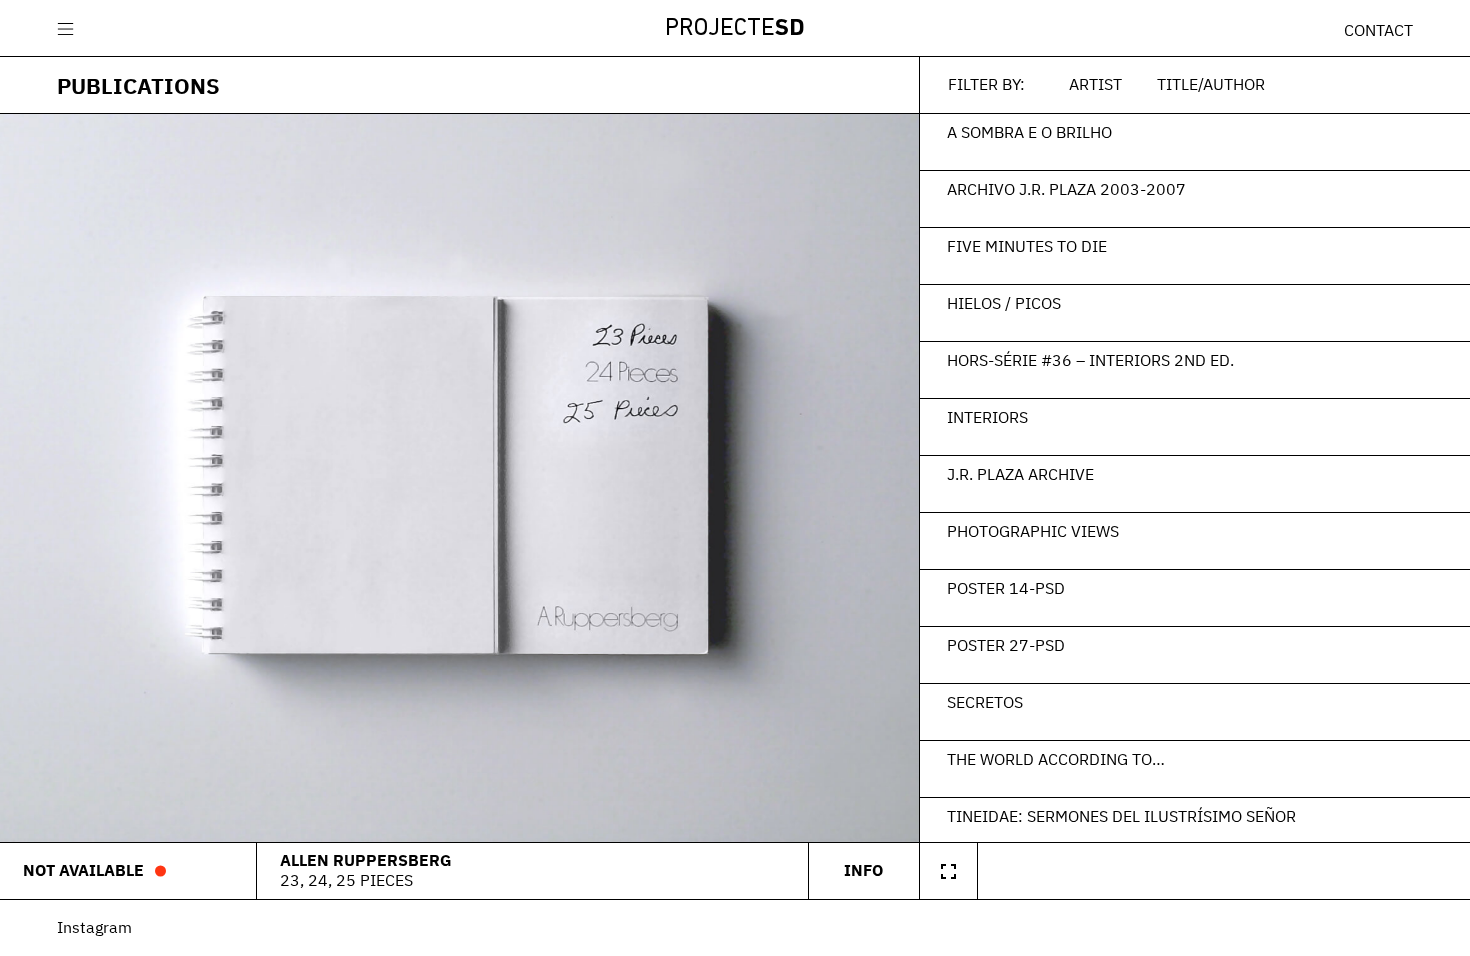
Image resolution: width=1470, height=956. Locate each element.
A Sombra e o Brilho (1029, 132)
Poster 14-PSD (1006, 588)
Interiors (987, 417)
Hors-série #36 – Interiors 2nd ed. (1090, 360)
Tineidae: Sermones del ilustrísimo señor (1121, 816)
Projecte (735, 29)
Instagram (94, 927)
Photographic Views (1033, 531)
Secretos (985, 702)
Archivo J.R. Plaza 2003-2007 (1066, 189)
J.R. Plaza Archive (1020, 474)
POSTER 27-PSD (1006, 645)
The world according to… (1056, 759)
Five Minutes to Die (1027, 246)
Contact (1378, 30)
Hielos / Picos (1004, 303)
